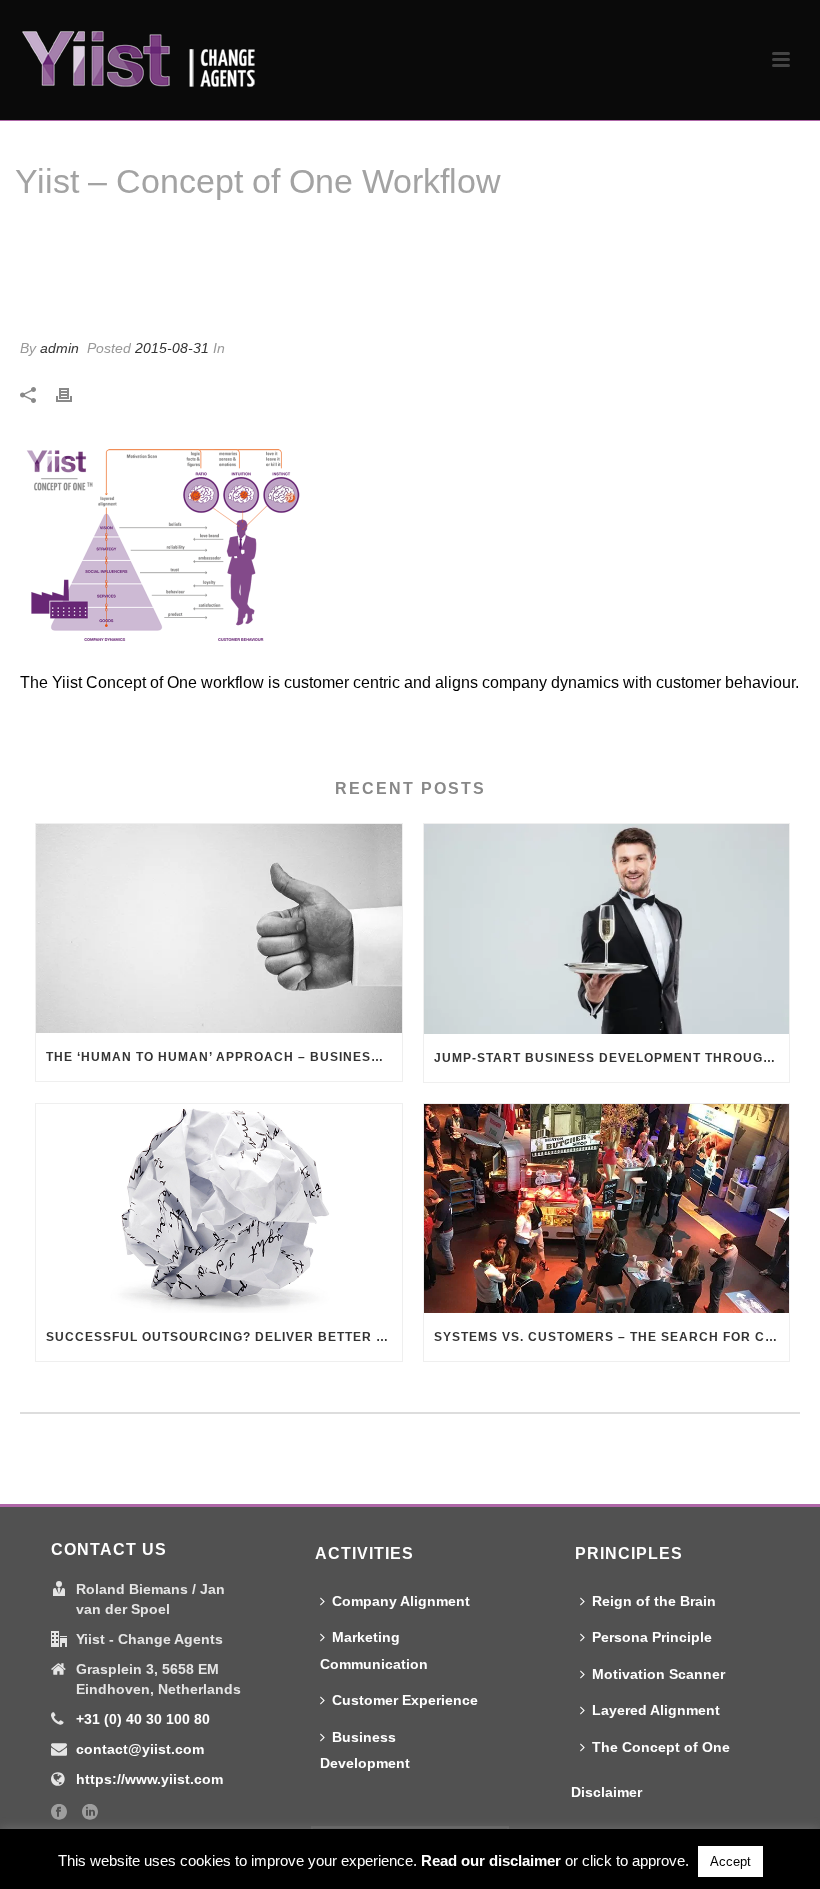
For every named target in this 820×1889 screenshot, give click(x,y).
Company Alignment (401, 1601)
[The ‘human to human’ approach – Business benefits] (219, 928)
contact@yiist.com (140, 1749)
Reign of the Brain (654, 1601)
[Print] (74, 394)
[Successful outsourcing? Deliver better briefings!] (219, 1208)
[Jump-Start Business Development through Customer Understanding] (607, 928)
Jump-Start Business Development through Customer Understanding (612, 1058)
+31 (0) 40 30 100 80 (143, 1719)
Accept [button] (730, 1861)
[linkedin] (90, 1813)
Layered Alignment (656, 1710)
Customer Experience (405, 1700)
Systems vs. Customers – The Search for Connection (612, 1337)
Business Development (365, 1750)
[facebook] (59, 1813)
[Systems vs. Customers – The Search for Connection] (607, 1208)
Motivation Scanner (658, 1674)
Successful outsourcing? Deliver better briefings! (224, 1337)
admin (59, 348)
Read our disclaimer (491, 1860)
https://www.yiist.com (149, 1779)
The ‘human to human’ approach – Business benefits (224, 1057)
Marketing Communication (374, 1650)
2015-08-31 (172, 348)
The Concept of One (661, 1747)
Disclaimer (606, 1792)
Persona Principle (652, 1637)
